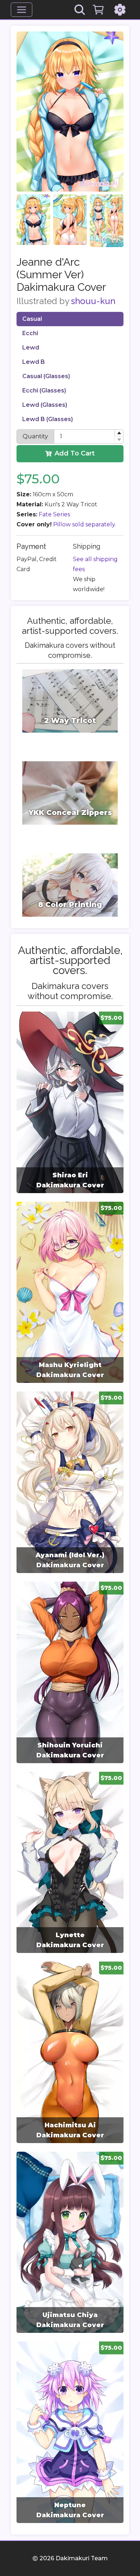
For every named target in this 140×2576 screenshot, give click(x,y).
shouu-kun (93, 301)
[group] (70, 1102)
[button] (119, 433)
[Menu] (22, 10)
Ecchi (30, 333)
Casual (32, 319)
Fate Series (54, 514)
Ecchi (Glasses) (44, 390)
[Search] (80, 10)
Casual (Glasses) (46, 376)
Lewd (31, 348)
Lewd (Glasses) (45, 405)
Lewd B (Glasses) (48, 419)
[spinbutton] (89, 436)
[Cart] (98, 10)
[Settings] (120, 10)
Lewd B (34, 362)
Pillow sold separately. (85, 524)
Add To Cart (75, 453)
